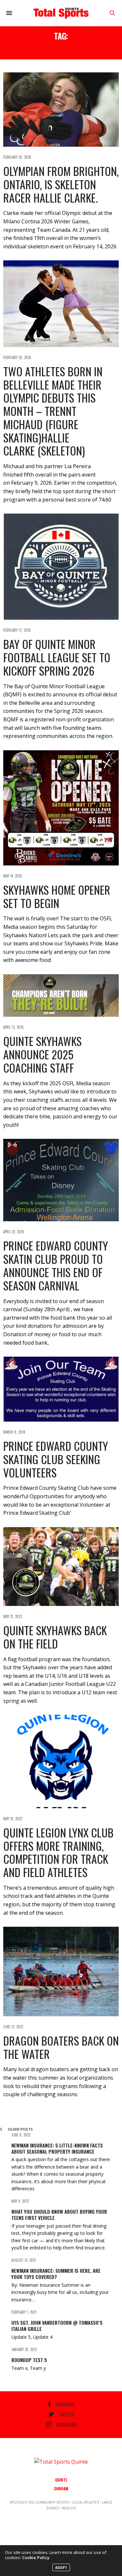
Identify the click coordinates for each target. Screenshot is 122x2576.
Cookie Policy (36, 2557)
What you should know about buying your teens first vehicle (59, 2215)
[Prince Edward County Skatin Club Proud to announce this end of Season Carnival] (61, 1180)
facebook (65, 2404)
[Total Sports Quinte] (61, 13)
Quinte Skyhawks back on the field (55, 1637)
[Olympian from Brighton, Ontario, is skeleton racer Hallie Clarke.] (61, 110)
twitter (67, 2414)
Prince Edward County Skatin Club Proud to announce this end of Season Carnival (56, 1265)
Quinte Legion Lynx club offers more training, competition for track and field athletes (58, 1852)
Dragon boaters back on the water (61, 2047)
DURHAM (61, 2489)
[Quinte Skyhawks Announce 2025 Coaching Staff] (61, 996)
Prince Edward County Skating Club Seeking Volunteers (56, 1459)
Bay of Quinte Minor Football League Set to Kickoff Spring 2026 (57, 657)
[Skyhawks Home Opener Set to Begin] (61, 808)
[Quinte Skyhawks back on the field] (61, 1567)
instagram (66, 2424)
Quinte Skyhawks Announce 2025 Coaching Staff (42, 1054)
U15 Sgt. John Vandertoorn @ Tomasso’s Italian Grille (57, 2326)
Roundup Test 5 (29, 2360)
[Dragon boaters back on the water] (61, 1972)
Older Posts (20, 2129)
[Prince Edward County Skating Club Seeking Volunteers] (61, 1389)
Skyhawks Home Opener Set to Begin (57, 896)
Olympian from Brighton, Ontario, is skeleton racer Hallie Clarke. (61, 184)
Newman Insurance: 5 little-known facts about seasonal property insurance (57, 2148)
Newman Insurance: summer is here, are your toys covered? (56, 2274)
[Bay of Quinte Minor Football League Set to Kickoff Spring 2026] (61, 567)
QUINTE (61, 2480)
